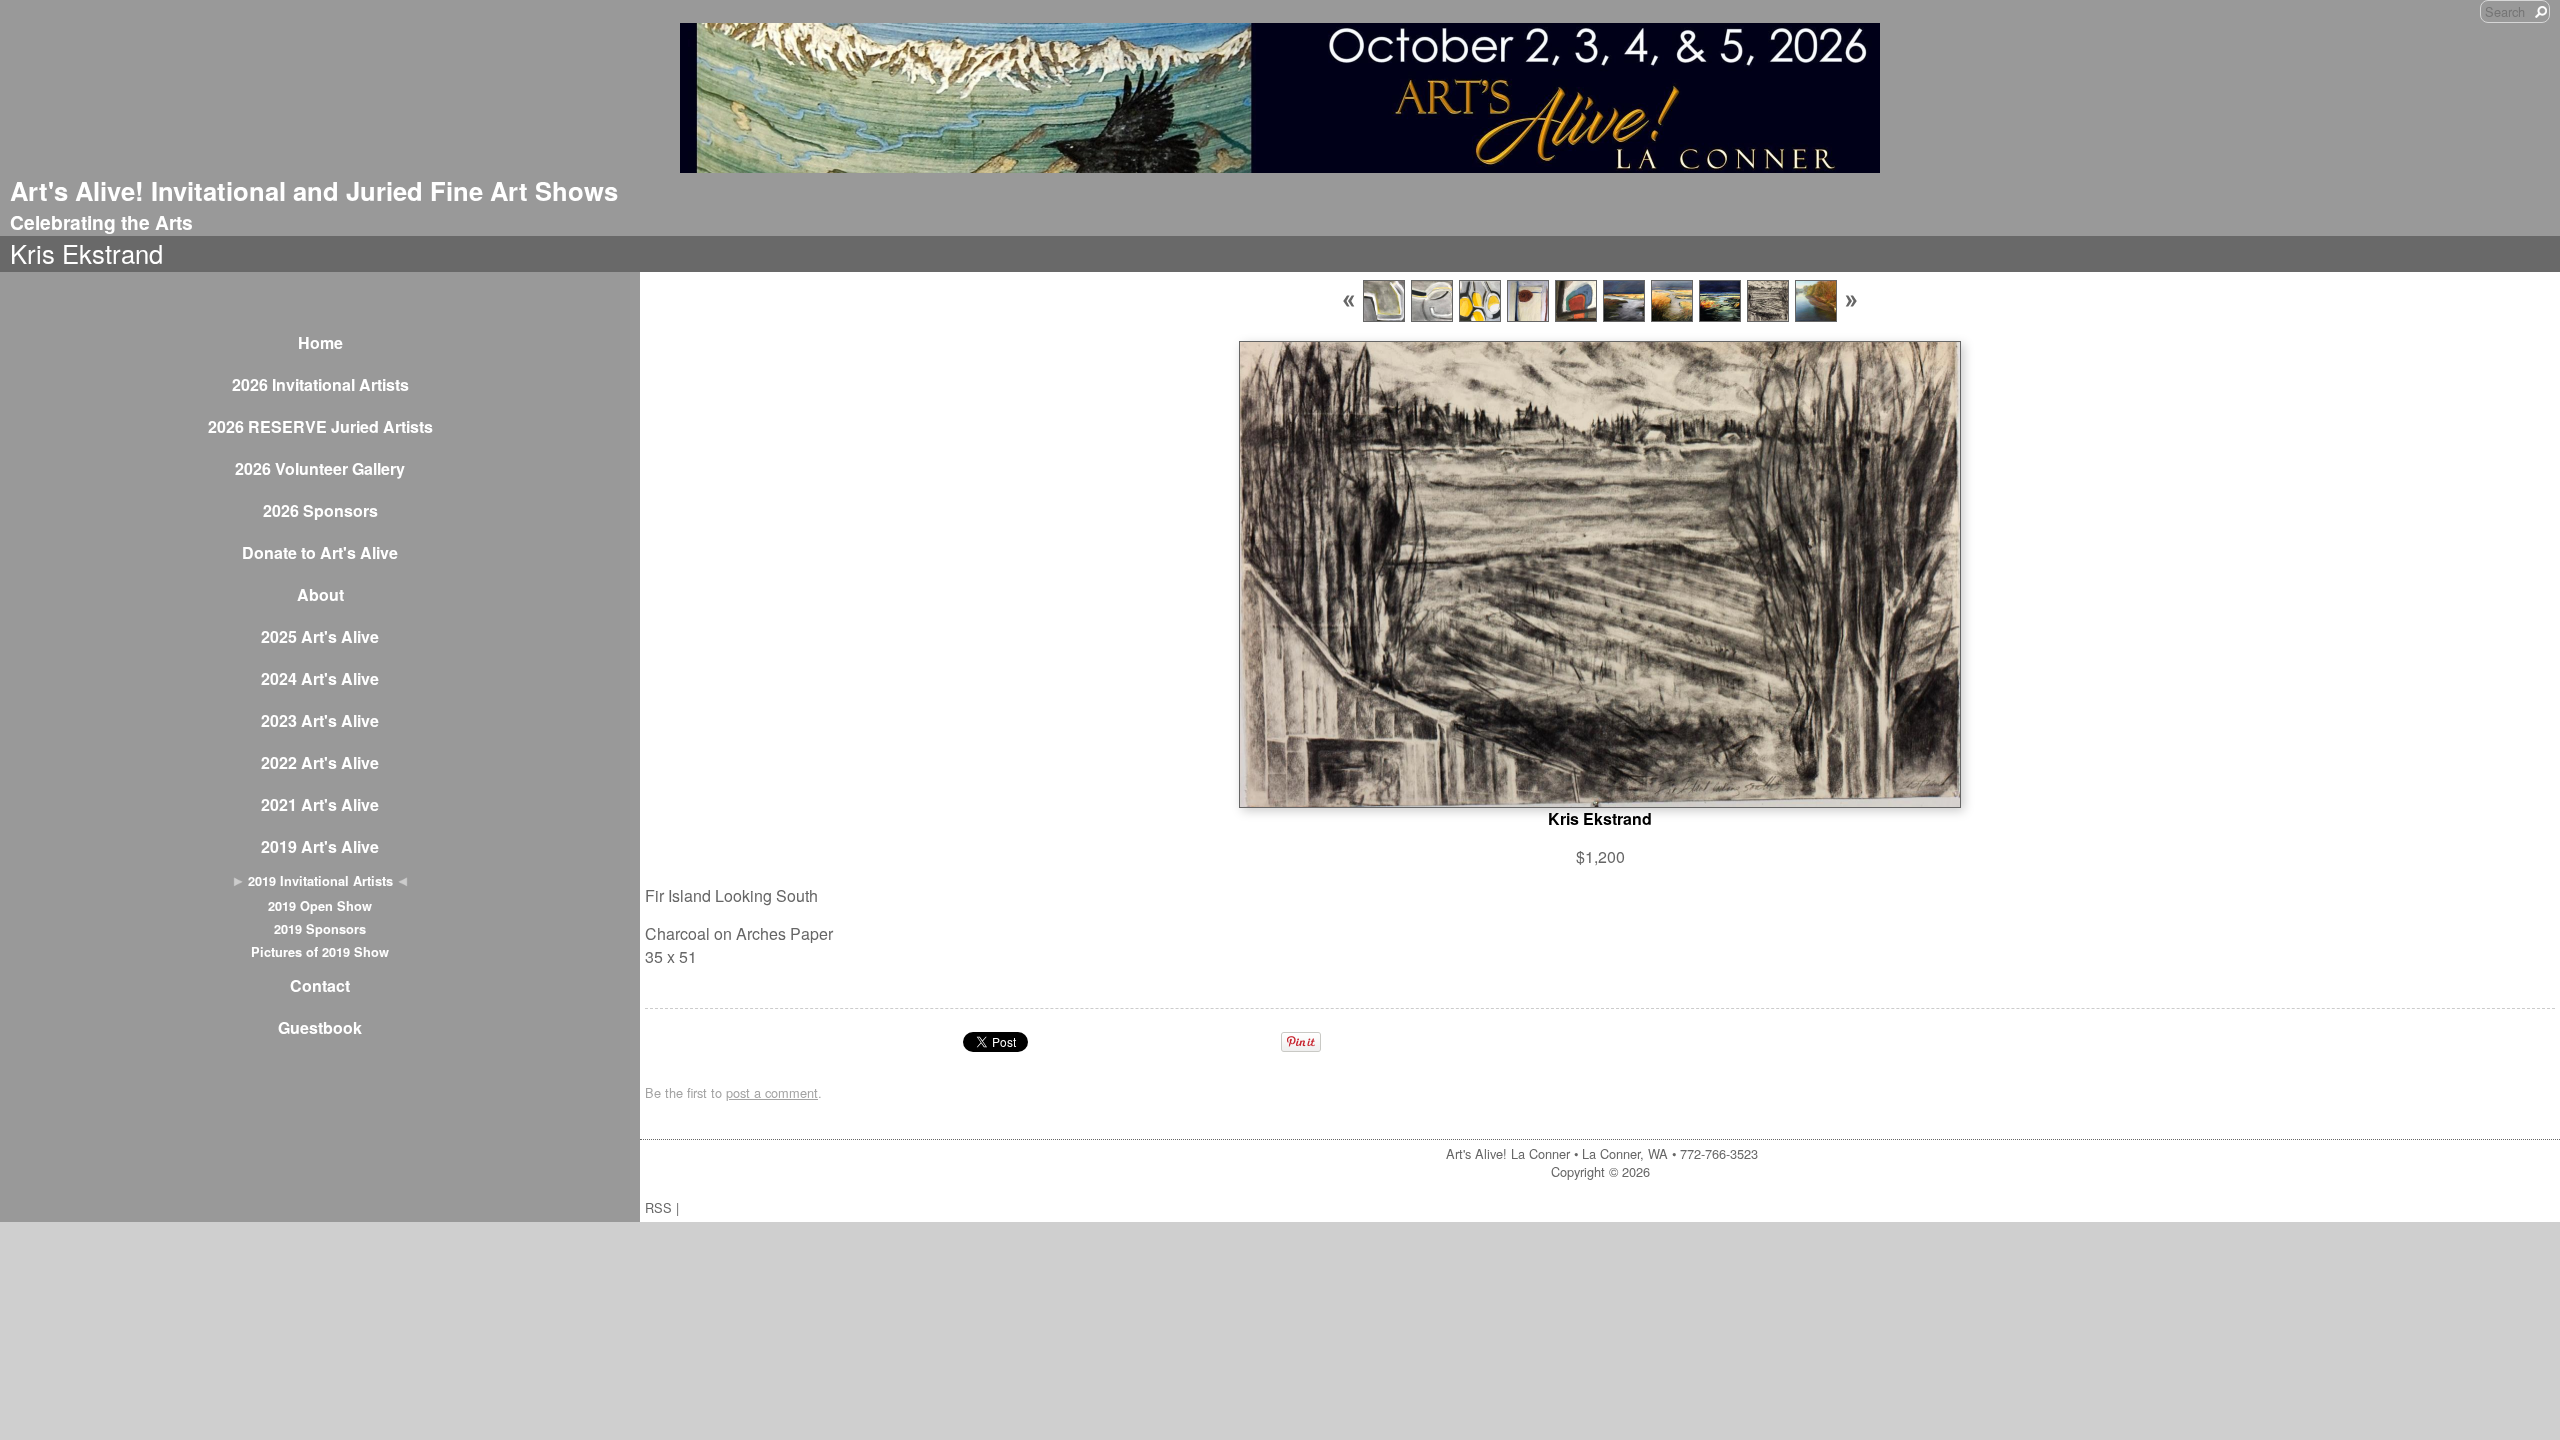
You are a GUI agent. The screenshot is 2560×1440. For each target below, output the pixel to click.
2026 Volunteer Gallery (320, 468)
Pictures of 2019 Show (320, 952)
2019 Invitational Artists (320, 881)
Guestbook (320, 1027)
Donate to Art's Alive (320, 552)
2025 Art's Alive (320, 636)
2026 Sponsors (320, 510)
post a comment (772, 1092)
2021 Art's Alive (320, 804)
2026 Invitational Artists (320, 384)
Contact (320, 985)
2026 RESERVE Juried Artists (320, 426)
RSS (658, 1207)
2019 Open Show (320, 906)
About (320, 594)
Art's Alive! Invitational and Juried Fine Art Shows (314, 190)
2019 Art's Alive (320, 846)
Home (320, 342)
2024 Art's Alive (320, 678)
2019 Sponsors (320, 929)
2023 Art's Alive (320, 720)
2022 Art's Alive (320, 762)
